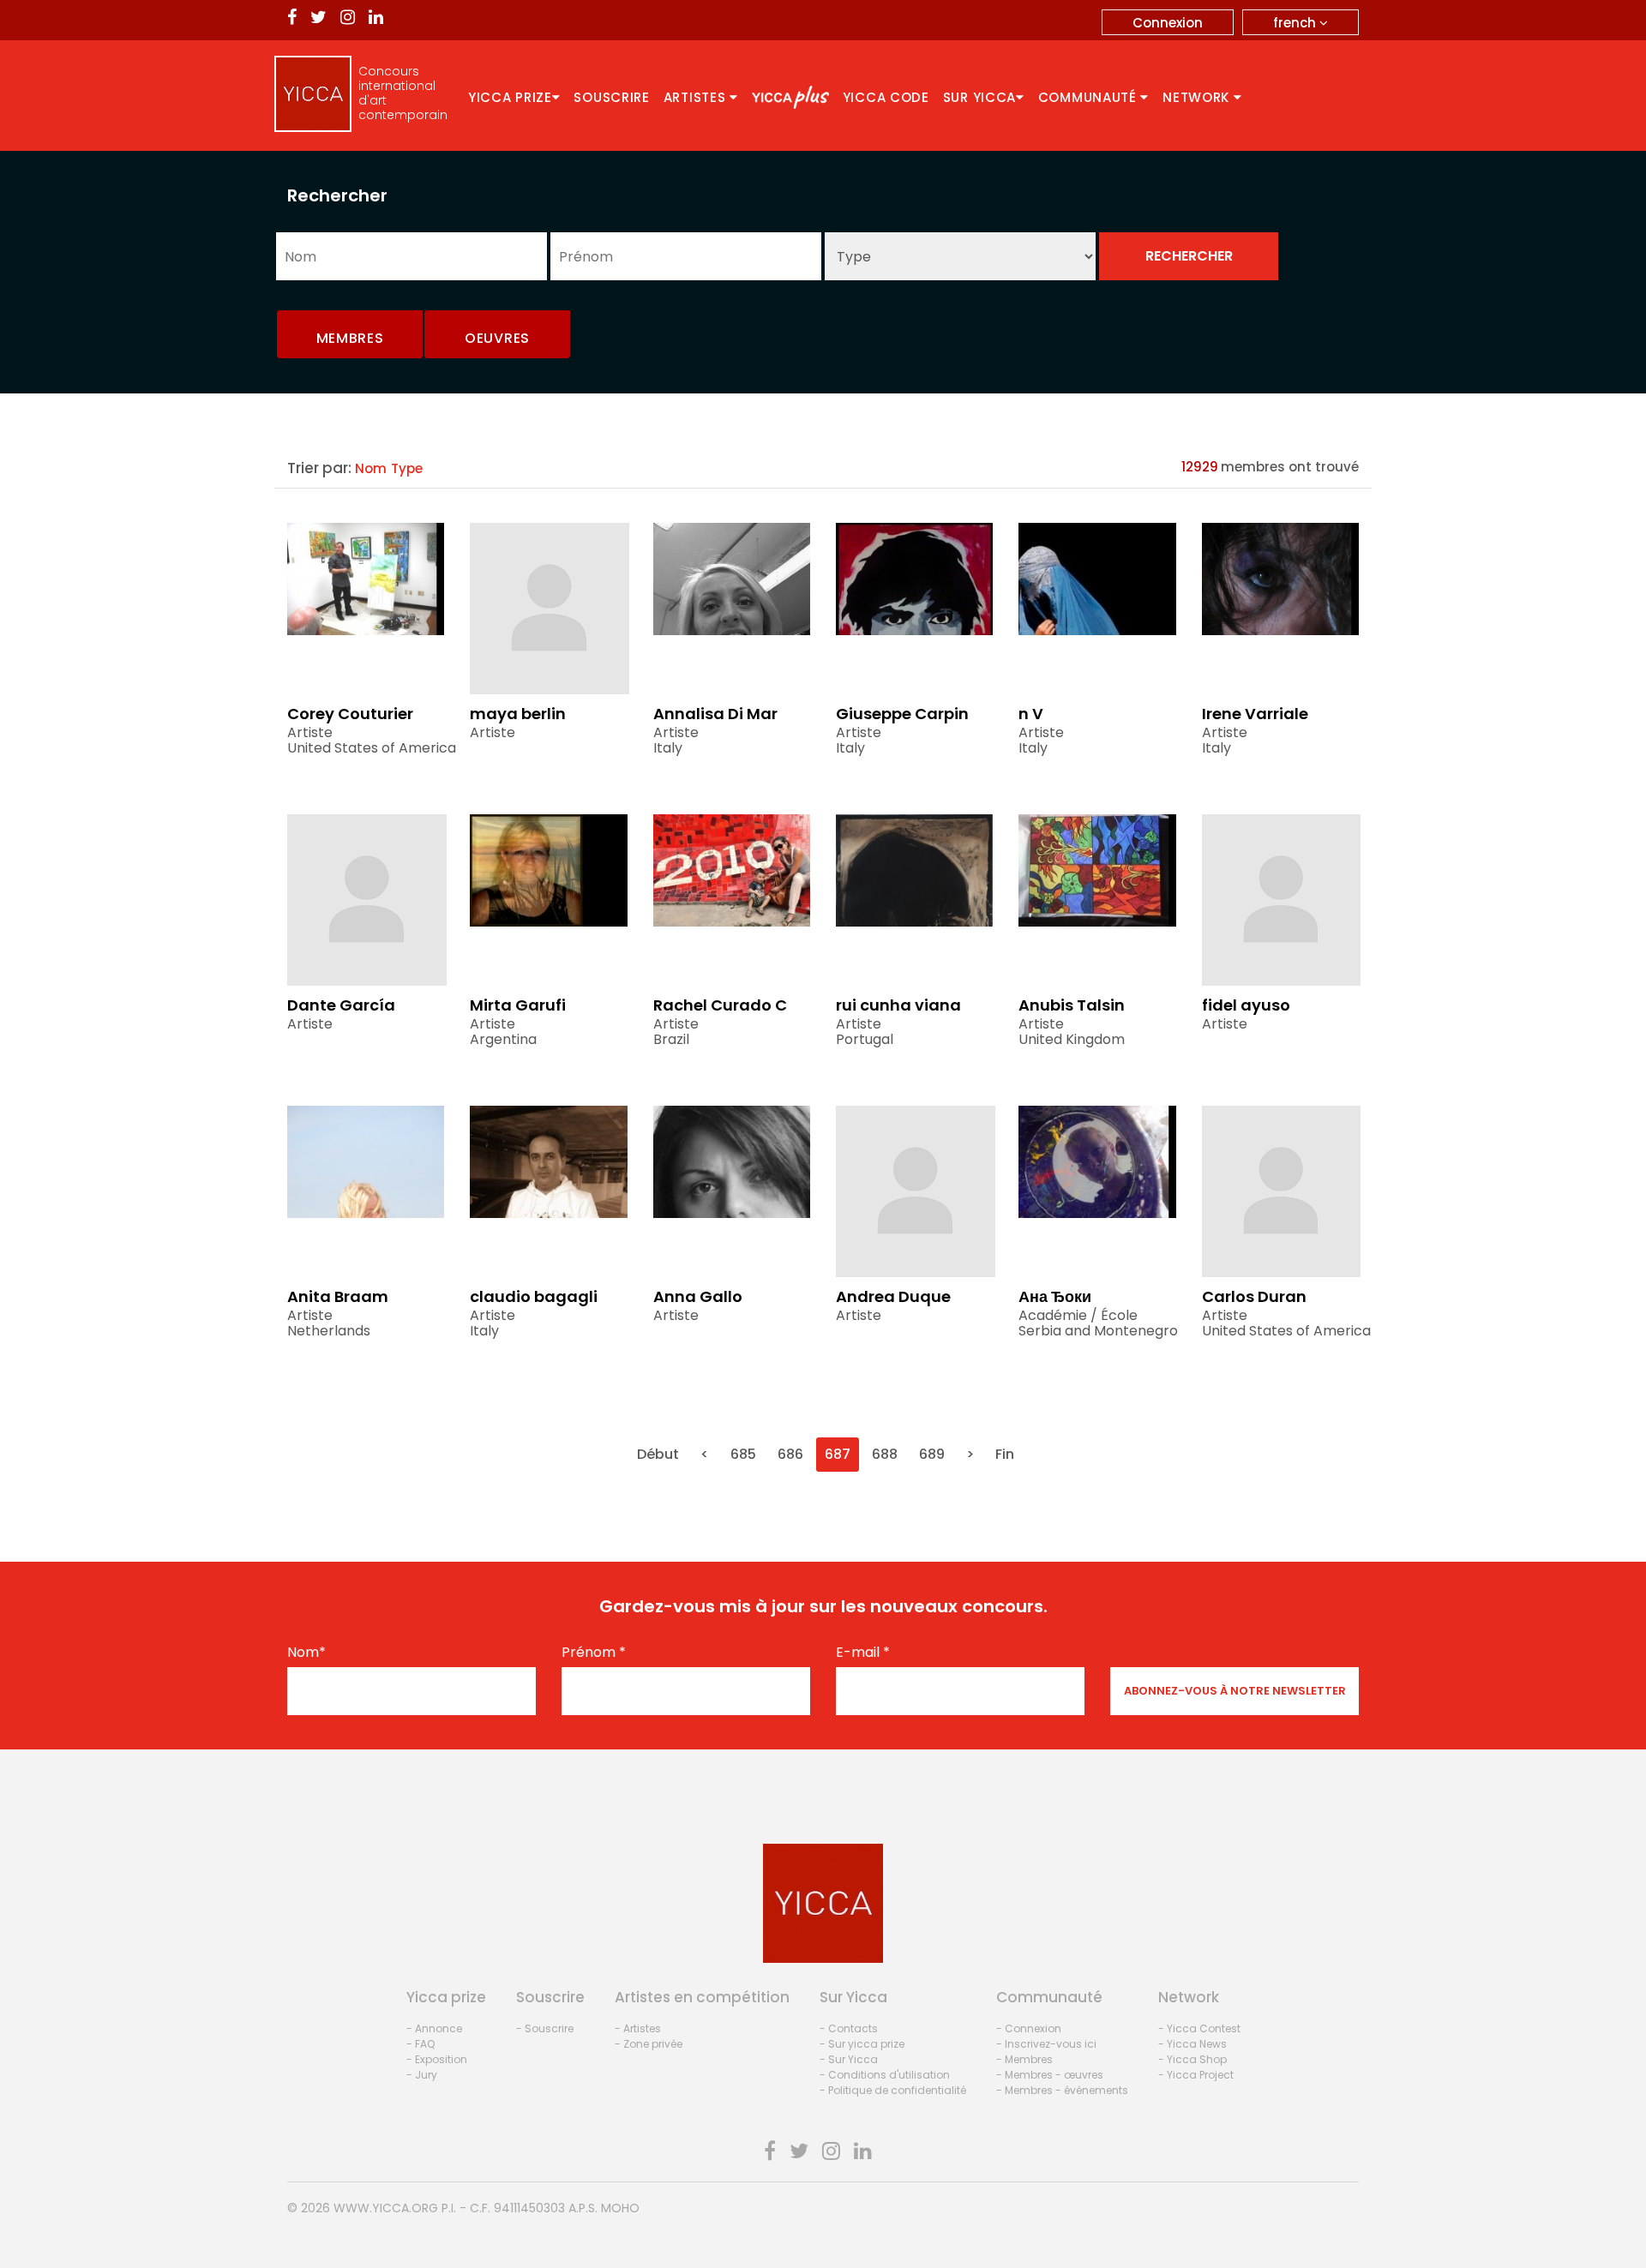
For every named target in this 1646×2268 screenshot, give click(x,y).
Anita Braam (338, 1296)
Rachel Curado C (720, 1005)
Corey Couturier (350, 714)
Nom (371, 468)
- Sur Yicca (849, 2059)
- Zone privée (649, 2044)
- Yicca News (1192, 2044)
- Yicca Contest (1199, 2028)
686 (790, 1454)
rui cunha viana (898, 1005)
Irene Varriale (1255, 714)
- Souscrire (545, 2028)
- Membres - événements (1062, 2090)
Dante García (341, 1005)
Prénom (594, 1653)
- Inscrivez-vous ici (1046, 2044)
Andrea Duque (893, 1296)
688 (885, 1454)
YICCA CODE (886, 97)
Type (407, 468)
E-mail (863, 1653)
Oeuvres (497, 338)
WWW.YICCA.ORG (386, 2208)
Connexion (1168, 23)
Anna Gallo (698, 1296)
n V (1031, 714)
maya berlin (518, 714)
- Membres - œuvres (1050, 2075)
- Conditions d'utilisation (885, 2075)
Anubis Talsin (1072, 1005)
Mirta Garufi (518, 1005)
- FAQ (421, 2044)
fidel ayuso (1246, 1005)
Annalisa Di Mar (715, 714)
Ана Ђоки (1055, 1296)
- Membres (1024, 2059)
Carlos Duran (1254, 1296)
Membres (350, 338)
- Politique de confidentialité (893, 2090)
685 (743, 1454)
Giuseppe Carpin (902, 714)
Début (658, 1454)
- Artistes (638, 2028)
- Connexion (1029, 2028)
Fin (1005, 1454)
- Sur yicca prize (862, 2044)
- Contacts (849, 2028)
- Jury (422, 2075)
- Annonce (434, 2028)
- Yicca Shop (1192, 2059)
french (1296, 23)
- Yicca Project (1196, 2075)
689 (932, 1454)
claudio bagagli (534, 1296)
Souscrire (611, 97)
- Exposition (437, 2059)
